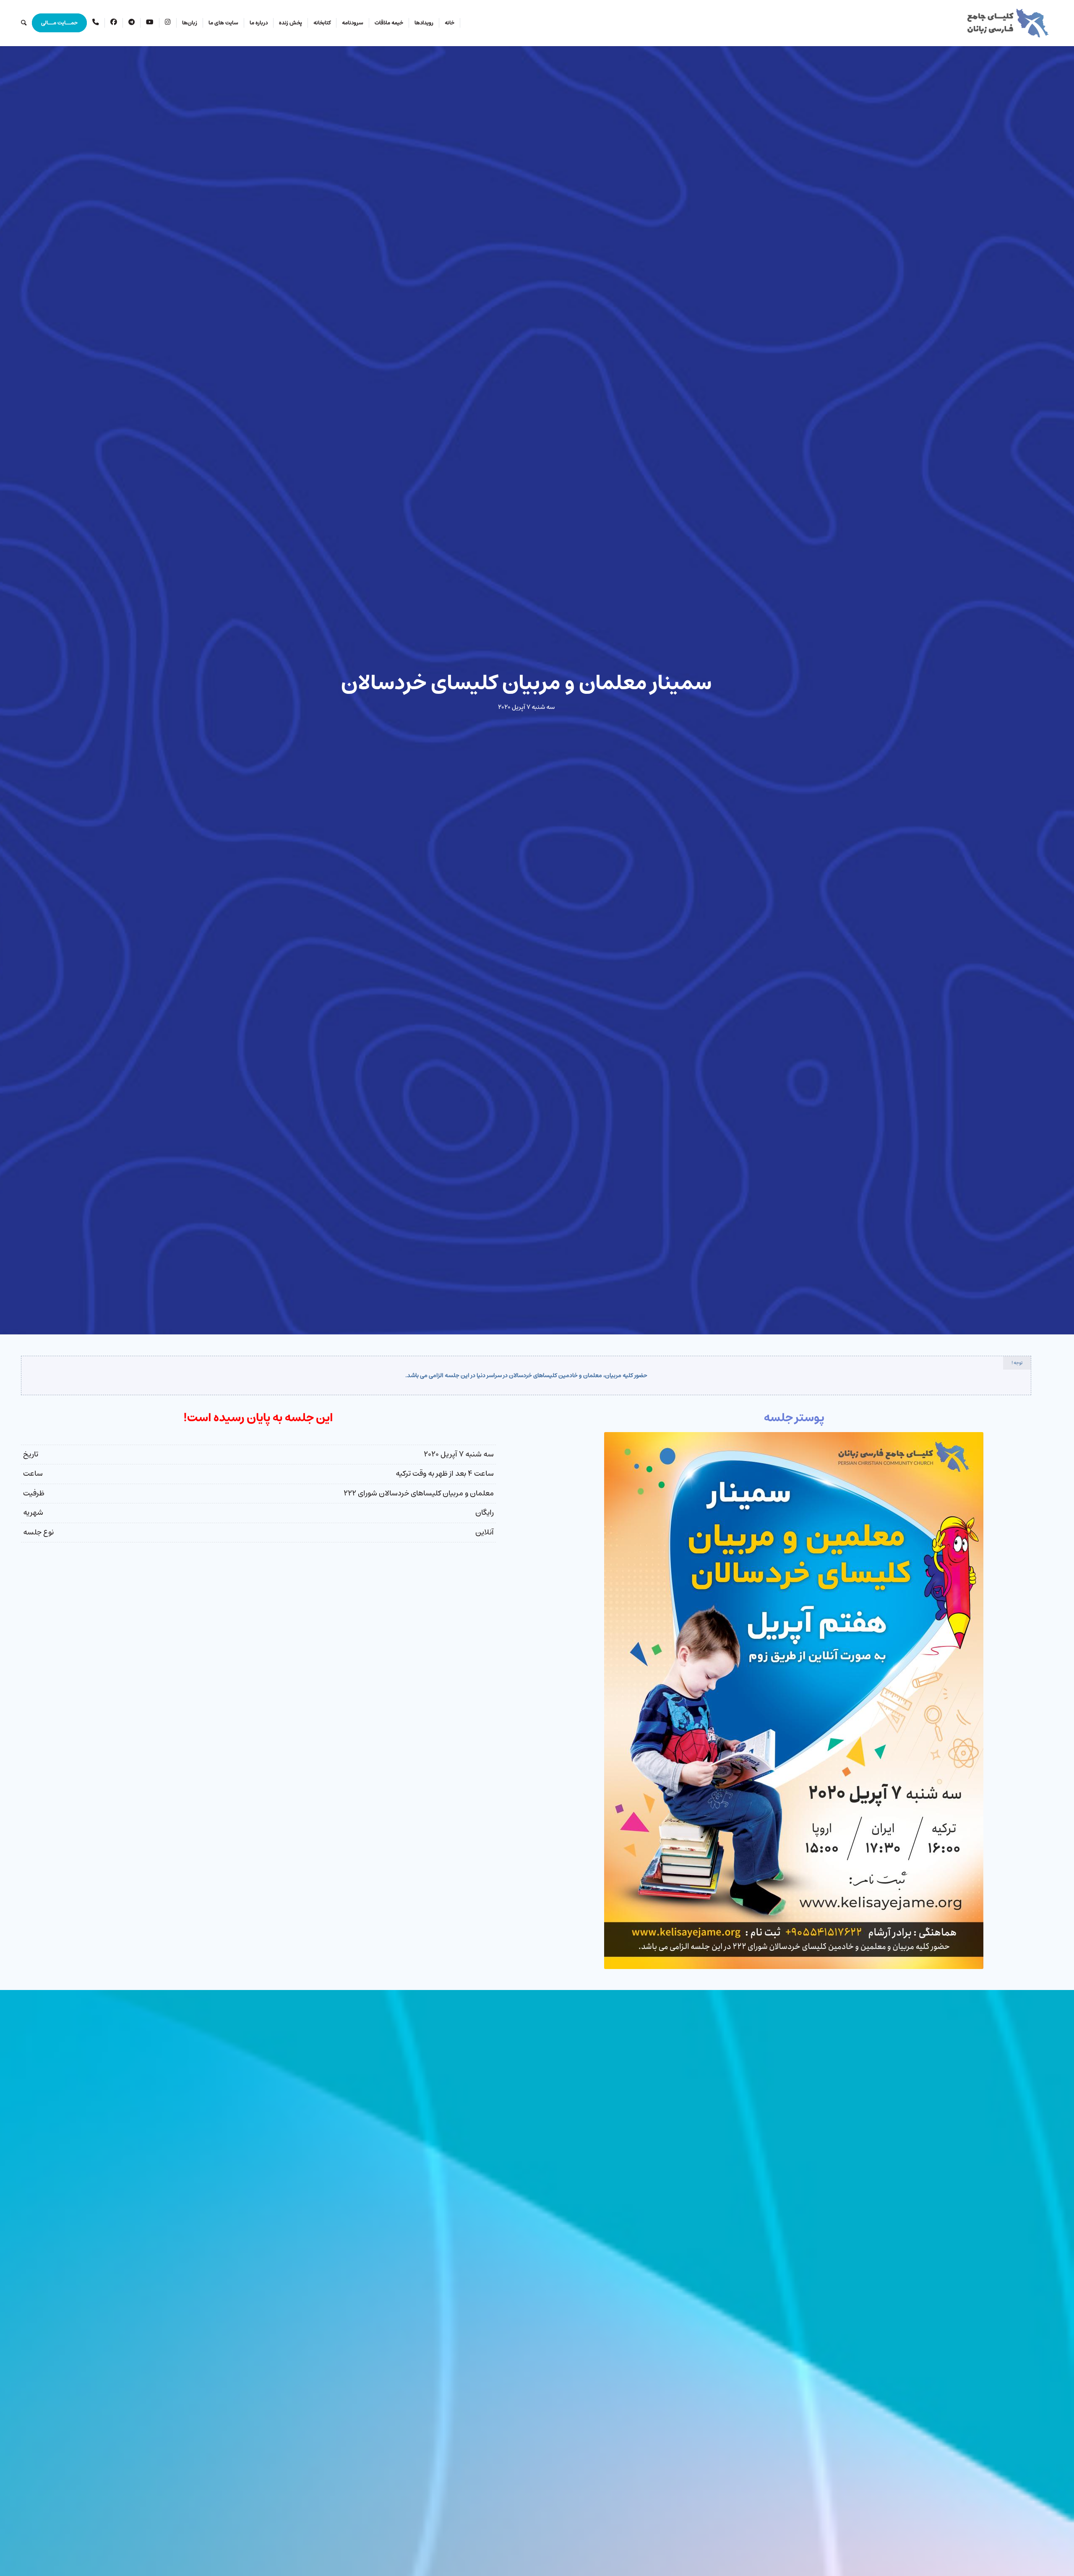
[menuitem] (450, 23)
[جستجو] (24, 23)
